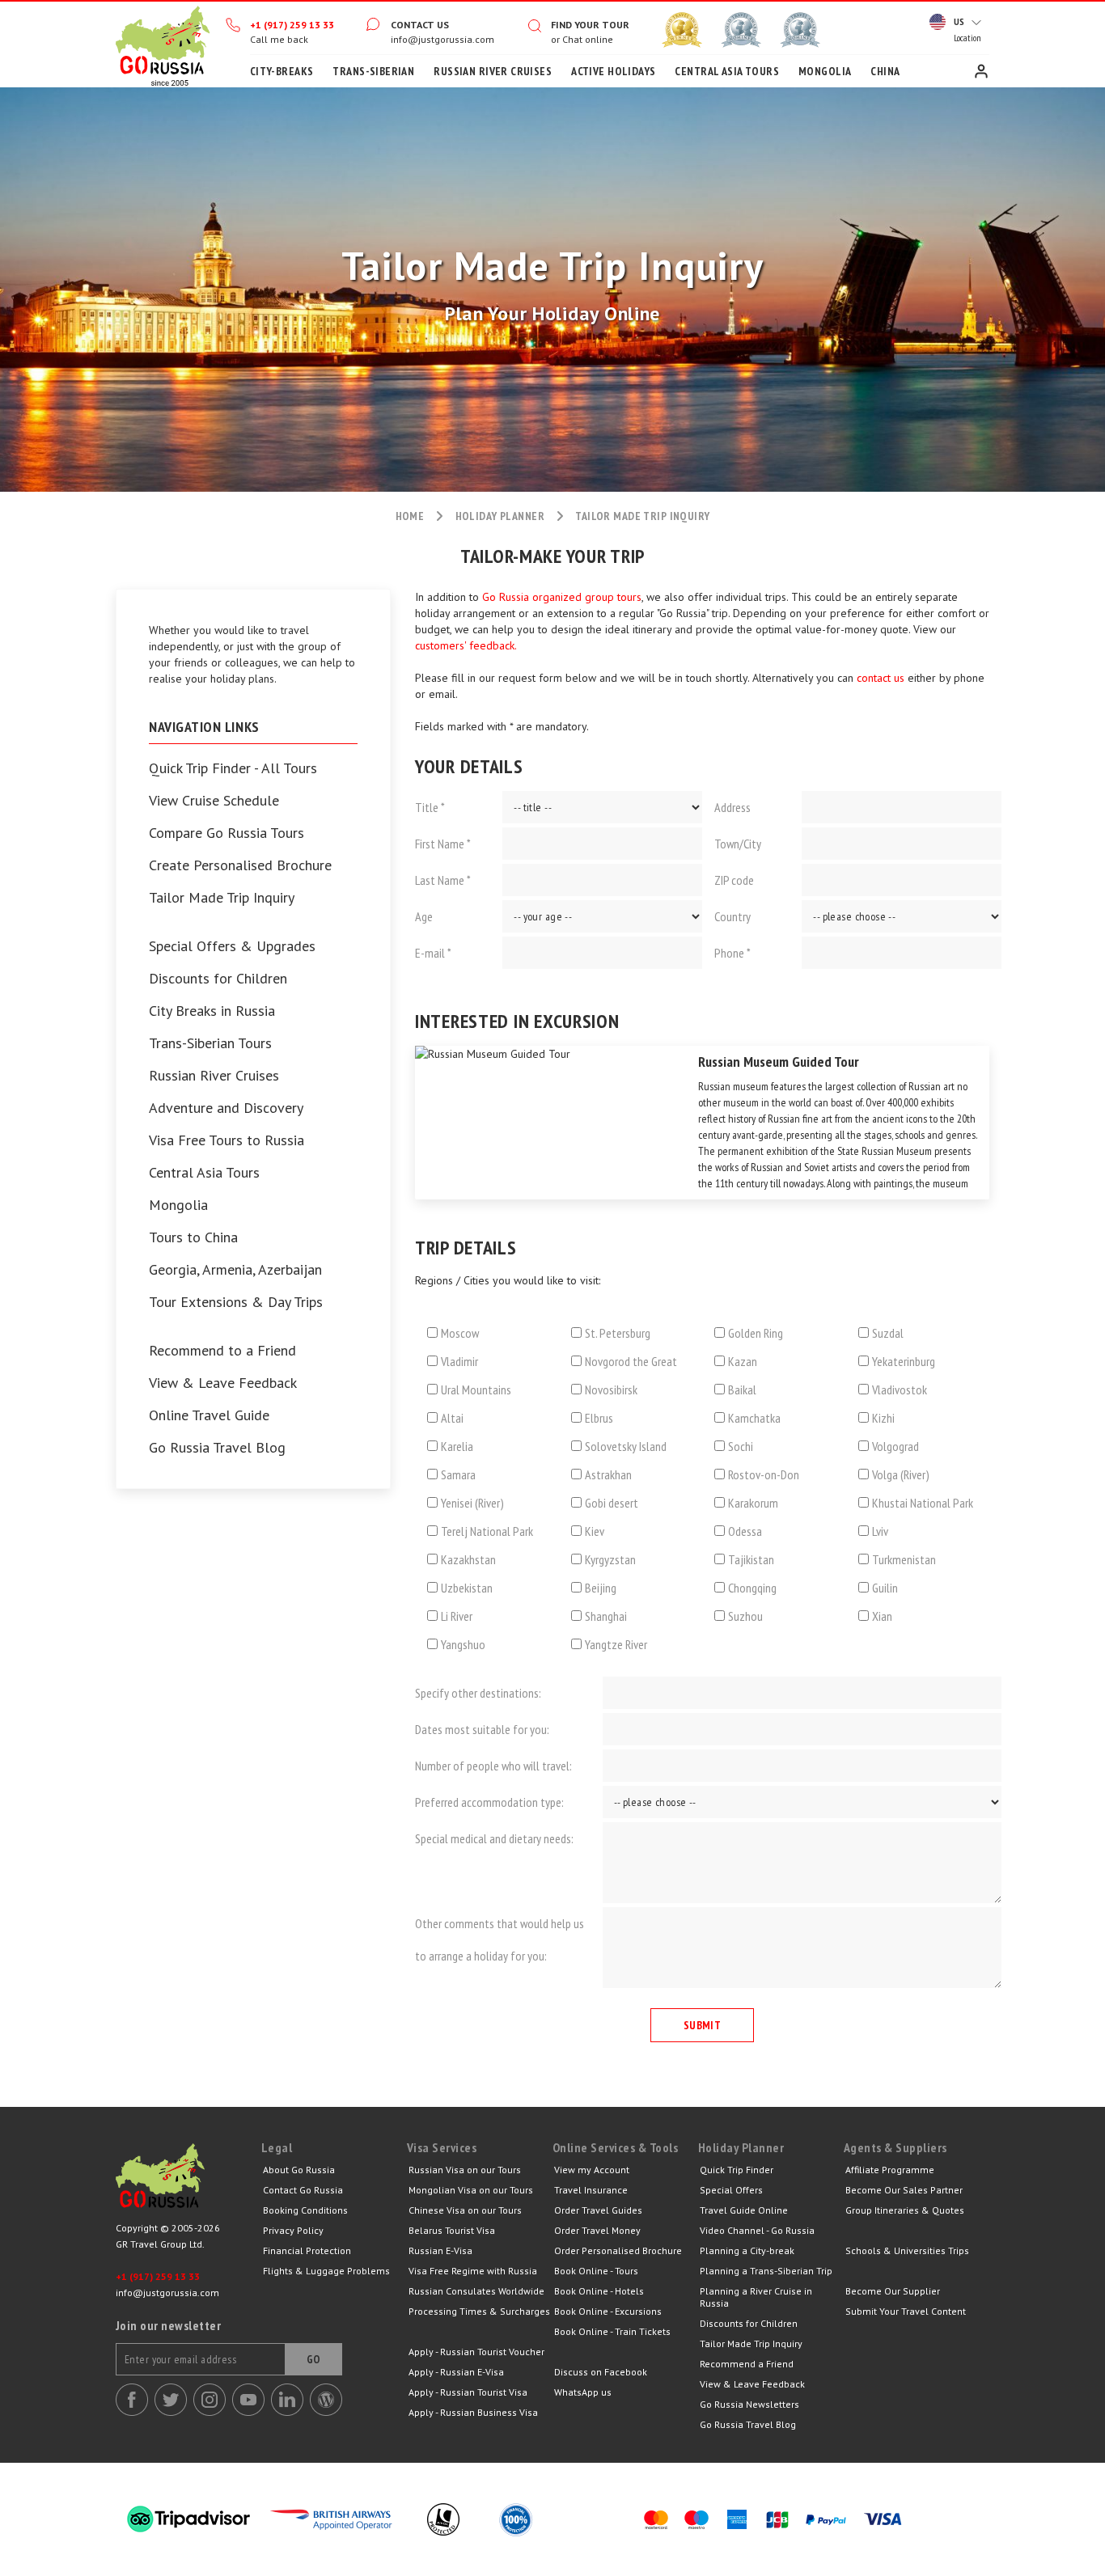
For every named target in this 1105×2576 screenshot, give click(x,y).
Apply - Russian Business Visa (473, 2412)
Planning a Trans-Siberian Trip (766, 2271)
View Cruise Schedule (214, 801)
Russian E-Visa (440, 2250)
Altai (452, 1418)
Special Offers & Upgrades (232, 946)
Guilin (885, 1588)
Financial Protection (307, 2250)
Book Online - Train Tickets (612, 2331)
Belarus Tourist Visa (452, 2230)
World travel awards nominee (741, 30)
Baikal (742, 1390)
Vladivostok (900, 1390)
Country (732, 916)
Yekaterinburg (904, 1361)
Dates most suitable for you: (482, 1729)
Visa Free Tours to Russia (227, 1140)
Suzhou (745, 1616)
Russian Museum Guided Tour (779, 1062)
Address (732, 807)
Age (424, 916)
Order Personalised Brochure (618, 2250)
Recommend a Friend (747, 2364)
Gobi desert (612, 1503)
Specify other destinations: (478, 1693)
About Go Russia (299, 2170)
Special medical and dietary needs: (494, 1838)
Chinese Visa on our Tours (465, 2210)
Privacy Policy (293, 2230)
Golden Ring (756, 1333)
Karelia (457, 1446)
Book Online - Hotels (599, 2291)
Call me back (279, 39)
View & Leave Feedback (223, 1383)
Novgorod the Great (631, 1361)
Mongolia (825, 71)
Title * (430, 807)
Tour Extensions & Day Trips (236, 1302)
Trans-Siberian (373, 71)
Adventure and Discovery (226, 1108)
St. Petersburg (618, 1333)
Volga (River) (901, 1474)
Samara (458, 1474)
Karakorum (753, 1503)
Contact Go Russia (303, 2190)
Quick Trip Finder (737, 2170)
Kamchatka (754, 1418)
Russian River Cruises (493, 71)
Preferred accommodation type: (489, 1802)
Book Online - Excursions (608, 2311)
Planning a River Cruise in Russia (756, 2297)
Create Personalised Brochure (240, 865)
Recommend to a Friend (222, 1351)
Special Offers (731, 2190)
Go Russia (188, 2180)
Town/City (738, 844)
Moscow (460, 1333)
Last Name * (443, 880)
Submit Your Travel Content (906, 2311)
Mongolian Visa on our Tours (471, 2190)
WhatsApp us (583, 2392)
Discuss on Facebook (601, 2372)
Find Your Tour (590, 25)
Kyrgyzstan (610, 1559)
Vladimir (459, 1361)
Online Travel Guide (209, 1415)
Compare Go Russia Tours (227, 833)
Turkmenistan (904, 1559)
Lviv (880, 1531)
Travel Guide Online (744, 2210)
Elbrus (599, 1418)
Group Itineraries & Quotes (905, 2210)
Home (163, 44)
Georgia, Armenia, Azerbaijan (235, 1270)
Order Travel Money (597, 2230)
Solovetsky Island (626, 1446)
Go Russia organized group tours (562, 597)
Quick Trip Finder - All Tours (233, 768)
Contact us (420, 25)
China (885, 71)
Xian (882, 1616)
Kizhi (883, 1418)
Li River (457, 1616)
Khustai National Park (923, 1503)
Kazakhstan (468, 1559)
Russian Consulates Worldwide (476, 2291)
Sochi (741, 1446)
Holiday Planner (500, 516)
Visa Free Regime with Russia (473, 2271)
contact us (881, 678)
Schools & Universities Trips (907, 2250)
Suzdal (888, 1333)
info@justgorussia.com (442, 39)
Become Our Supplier (893, 2291)
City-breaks (282, 71)
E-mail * (433, 953)
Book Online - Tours (596, 2271)
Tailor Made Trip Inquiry (222, 898)
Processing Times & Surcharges (479, 2311)
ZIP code (734, 880)
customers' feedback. (466, 645)
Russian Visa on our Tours (465, 2170)
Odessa (745, 1531)
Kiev (595, 1531)
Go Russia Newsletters (749, 2404)
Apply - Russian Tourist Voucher (476, 2352)
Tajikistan (751, 1559)
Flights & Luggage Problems (326, 2271)
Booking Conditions (305, 2210)
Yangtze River (616, 1644)
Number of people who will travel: (493, 1766)
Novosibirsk (611, 1390)
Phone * (732, 953)
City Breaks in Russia (212, 1011)
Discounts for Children (218, 979)
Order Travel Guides (598, 2210)
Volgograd (895, 1446)
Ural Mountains (476, 1390)
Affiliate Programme (890, 2170)
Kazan (743, 1361)
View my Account (592, 2170)
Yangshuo (463, 1644)
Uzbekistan (467, 1588)
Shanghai (606, 1616)
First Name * (443, 844)
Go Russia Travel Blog (217, 1448)
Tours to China (193, 1237)
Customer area (981, 71)
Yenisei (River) (472, 1503)
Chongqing (752, 1588)
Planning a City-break (747, 2250)
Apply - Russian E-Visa (456, 2372)
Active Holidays (613, 71)
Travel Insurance (591, 2190)
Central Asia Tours (727, 71)
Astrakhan (608, 1474)
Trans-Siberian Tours (210, 1043)
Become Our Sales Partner (904, 2190)
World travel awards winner (682, 30)
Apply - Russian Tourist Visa (468, 2392)
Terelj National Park (487, 1531)
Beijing (601, 1588)
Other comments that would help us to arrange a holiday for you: (500, 1939)
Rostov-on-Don (764, 1474)
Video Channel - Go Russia (757, 2230)
